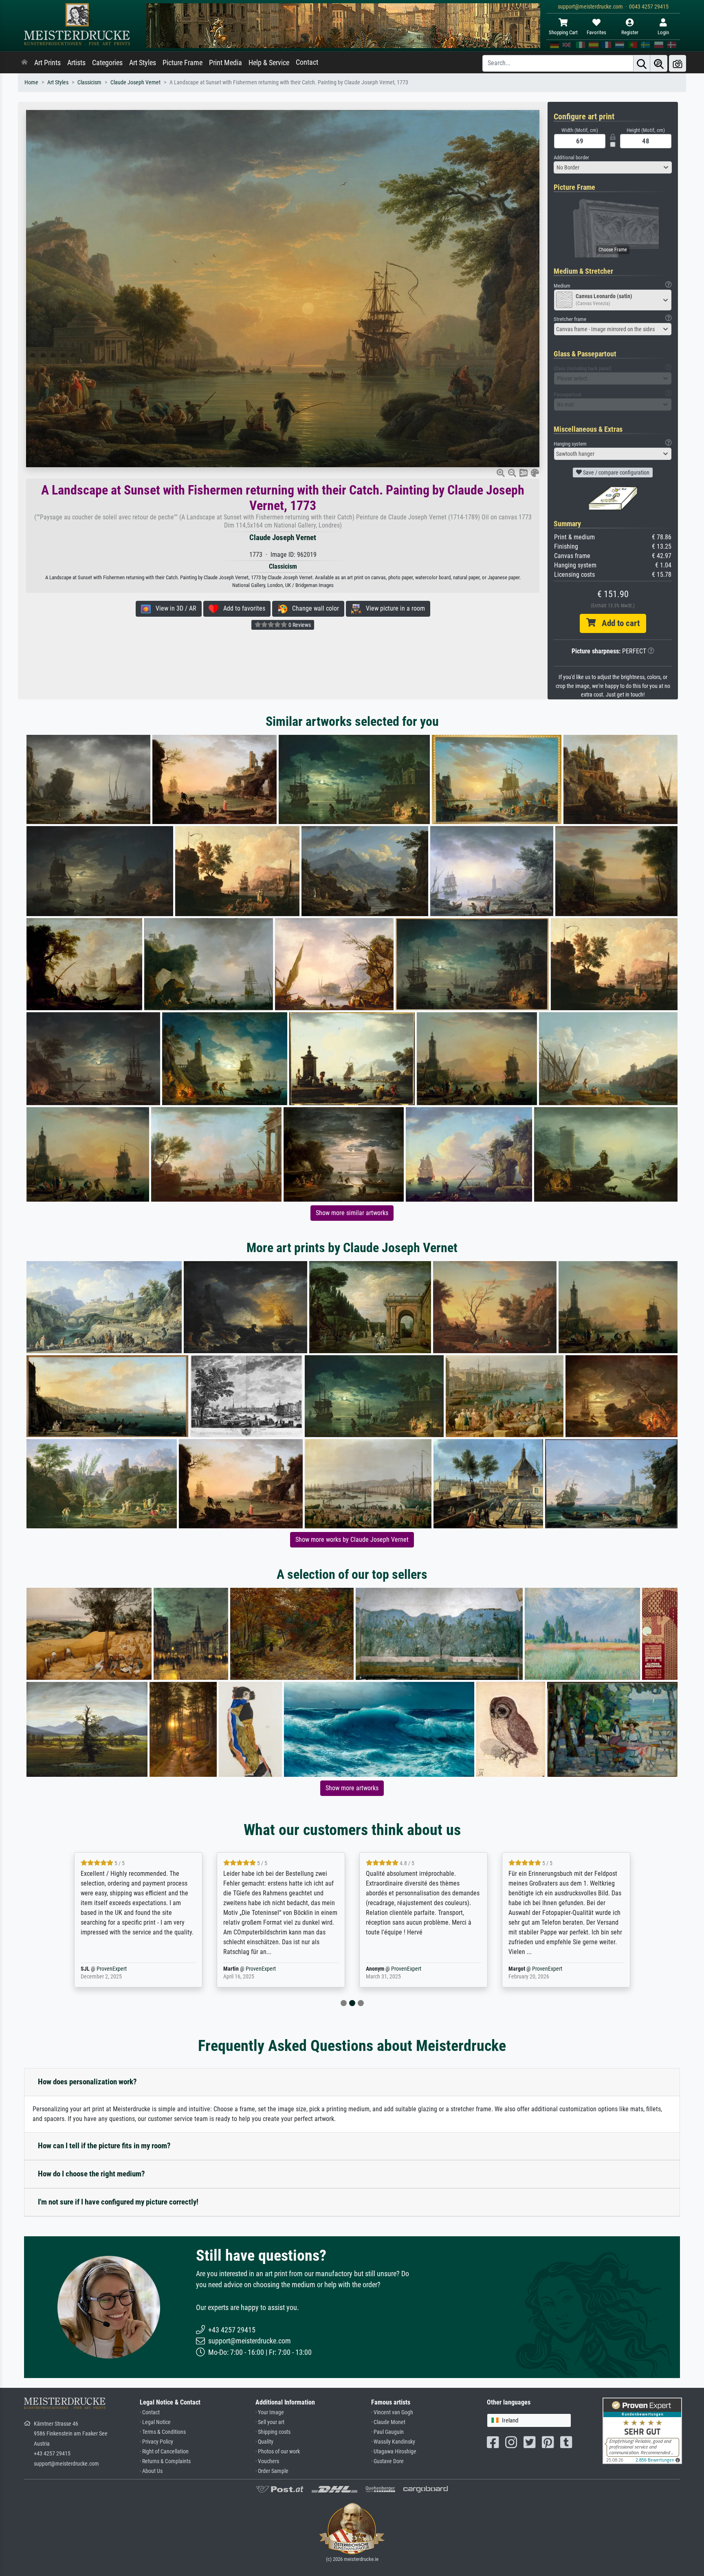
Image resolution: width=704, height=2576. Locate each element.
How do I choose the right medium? (91, 2174)
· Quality (264, 2442)
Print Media (225, 63)
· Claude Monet (388, 2422)
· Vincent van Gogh (392, 2412)
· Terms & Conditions (163, 2432)
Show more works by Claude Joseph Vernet (352, 1540)
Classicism (89, 82)
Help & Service (269, 63)
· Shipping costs (273, 2432)
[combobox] (613, 167)
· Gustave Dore (387, 2461)
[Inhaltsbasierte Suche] (659, 63)
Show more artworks (352, 1788)
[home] (24, 63)
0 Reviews (299, 625)
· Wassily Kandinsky (393, 2442)
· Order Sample (272, 2471)
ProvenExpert (125, 1969)
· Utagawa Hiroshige (394, 2452)
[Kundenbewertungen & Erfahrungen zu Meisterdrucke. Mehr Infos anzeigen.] (642, 2430)
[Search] (642, 63)
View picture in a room (393, 608)
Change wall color (313, 608)
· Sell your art (270, 2422)
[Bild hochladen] (678, 63)
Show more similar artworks (352, 1213)
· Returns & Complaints (165, 2461)
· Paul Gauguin (387, 2432)
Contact (307, 62)
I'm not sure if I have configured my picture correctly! (118, 2202)
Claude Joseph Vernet (135, 82)
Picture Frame (183, 63)
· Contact (150, 2412)
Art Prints (47, 63)
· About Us (151, 2471)
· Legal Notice (155, 2422)
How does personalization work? (87, 2082)
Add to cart (618, 623)
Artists (76, 63)
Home (31, 82)
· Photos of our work (278, 2452)
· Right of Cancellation (164, 2452)
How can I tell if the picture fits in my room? (104, 2146)
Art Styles (143, 63)
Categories (107, 63)
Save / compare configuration (616, 473)
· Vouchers (267, 2461)
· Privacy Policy (156, 2442)
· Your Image (270, 2412)
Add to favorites (242, 608)
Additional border (571, 157)
